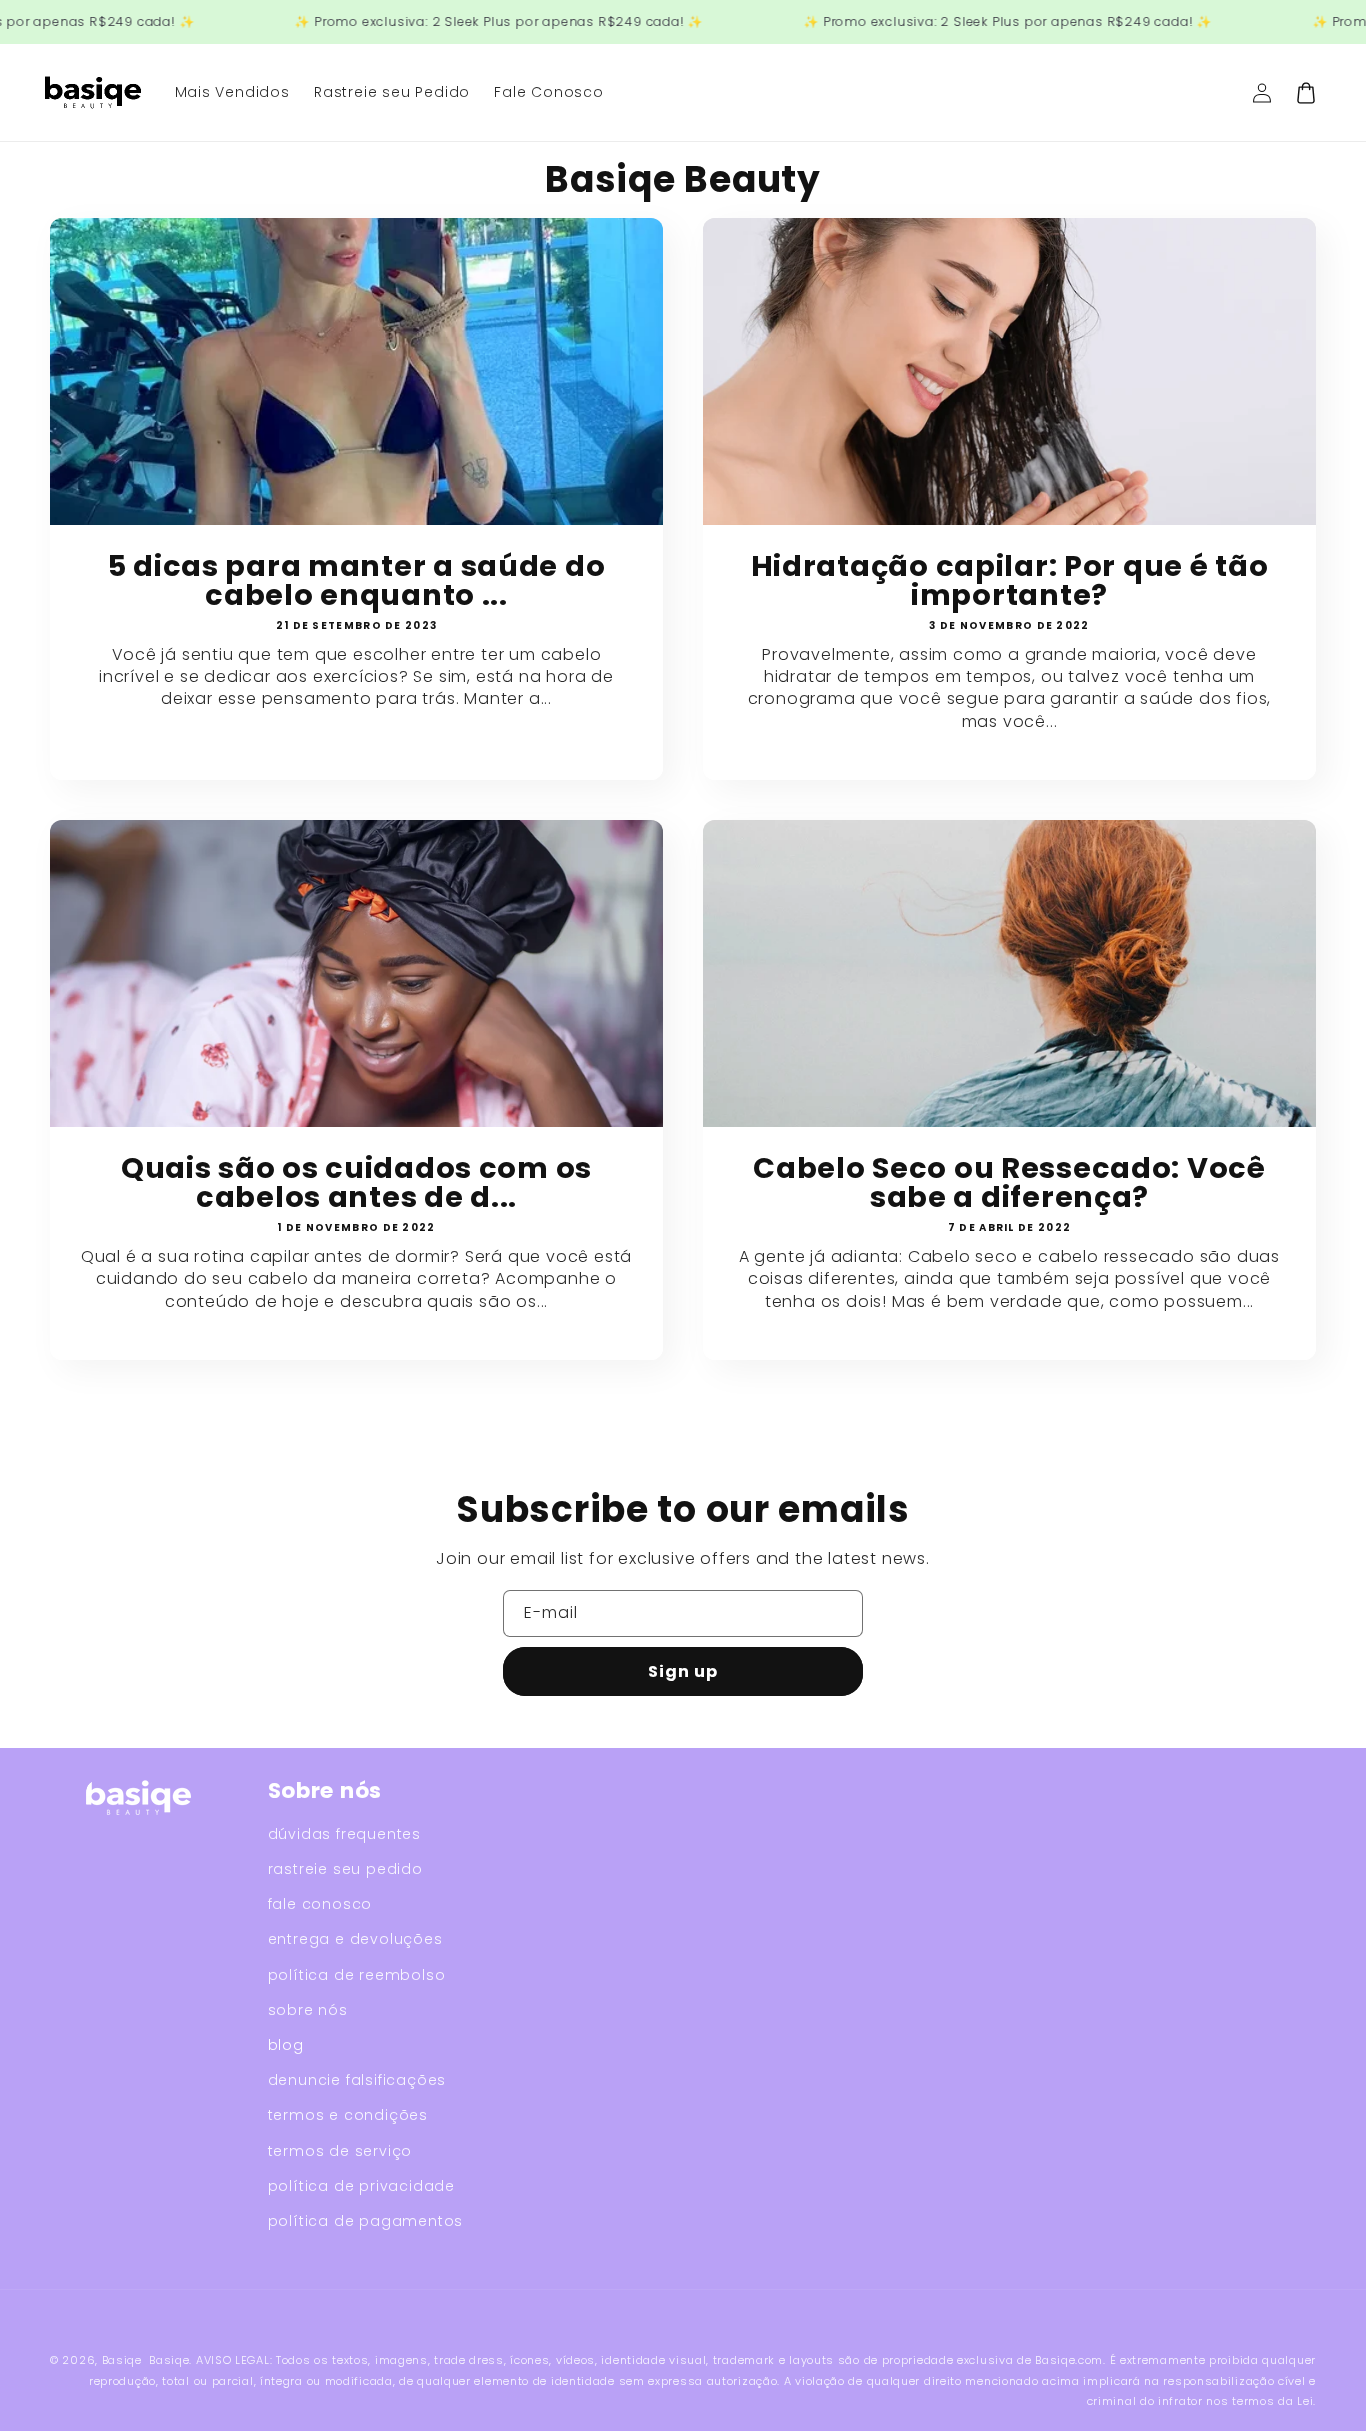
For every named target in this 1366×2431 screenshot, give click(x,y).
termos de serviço (340, 2151)
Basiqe (122, 2360)
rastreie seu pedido (345, 1869)
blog (286, 2045)
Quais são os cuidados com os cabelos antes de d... (356, 1183)
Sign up (683, 1671)
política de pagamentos (366, 2221)
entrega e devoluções (355, 1939)
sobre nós (308, 2010)
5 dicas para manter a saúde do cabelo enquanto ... (357, 581)
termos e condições (348, 2115)
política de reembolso (357, 1975)
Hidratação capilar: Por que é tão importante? (1010, 581)
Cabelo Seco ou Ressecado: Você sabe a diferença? (1009, 1183)
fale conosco (320, 1904)
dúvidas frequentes (344, 1834)
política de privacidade (361, 2186)
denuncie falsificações (357, 2080)
